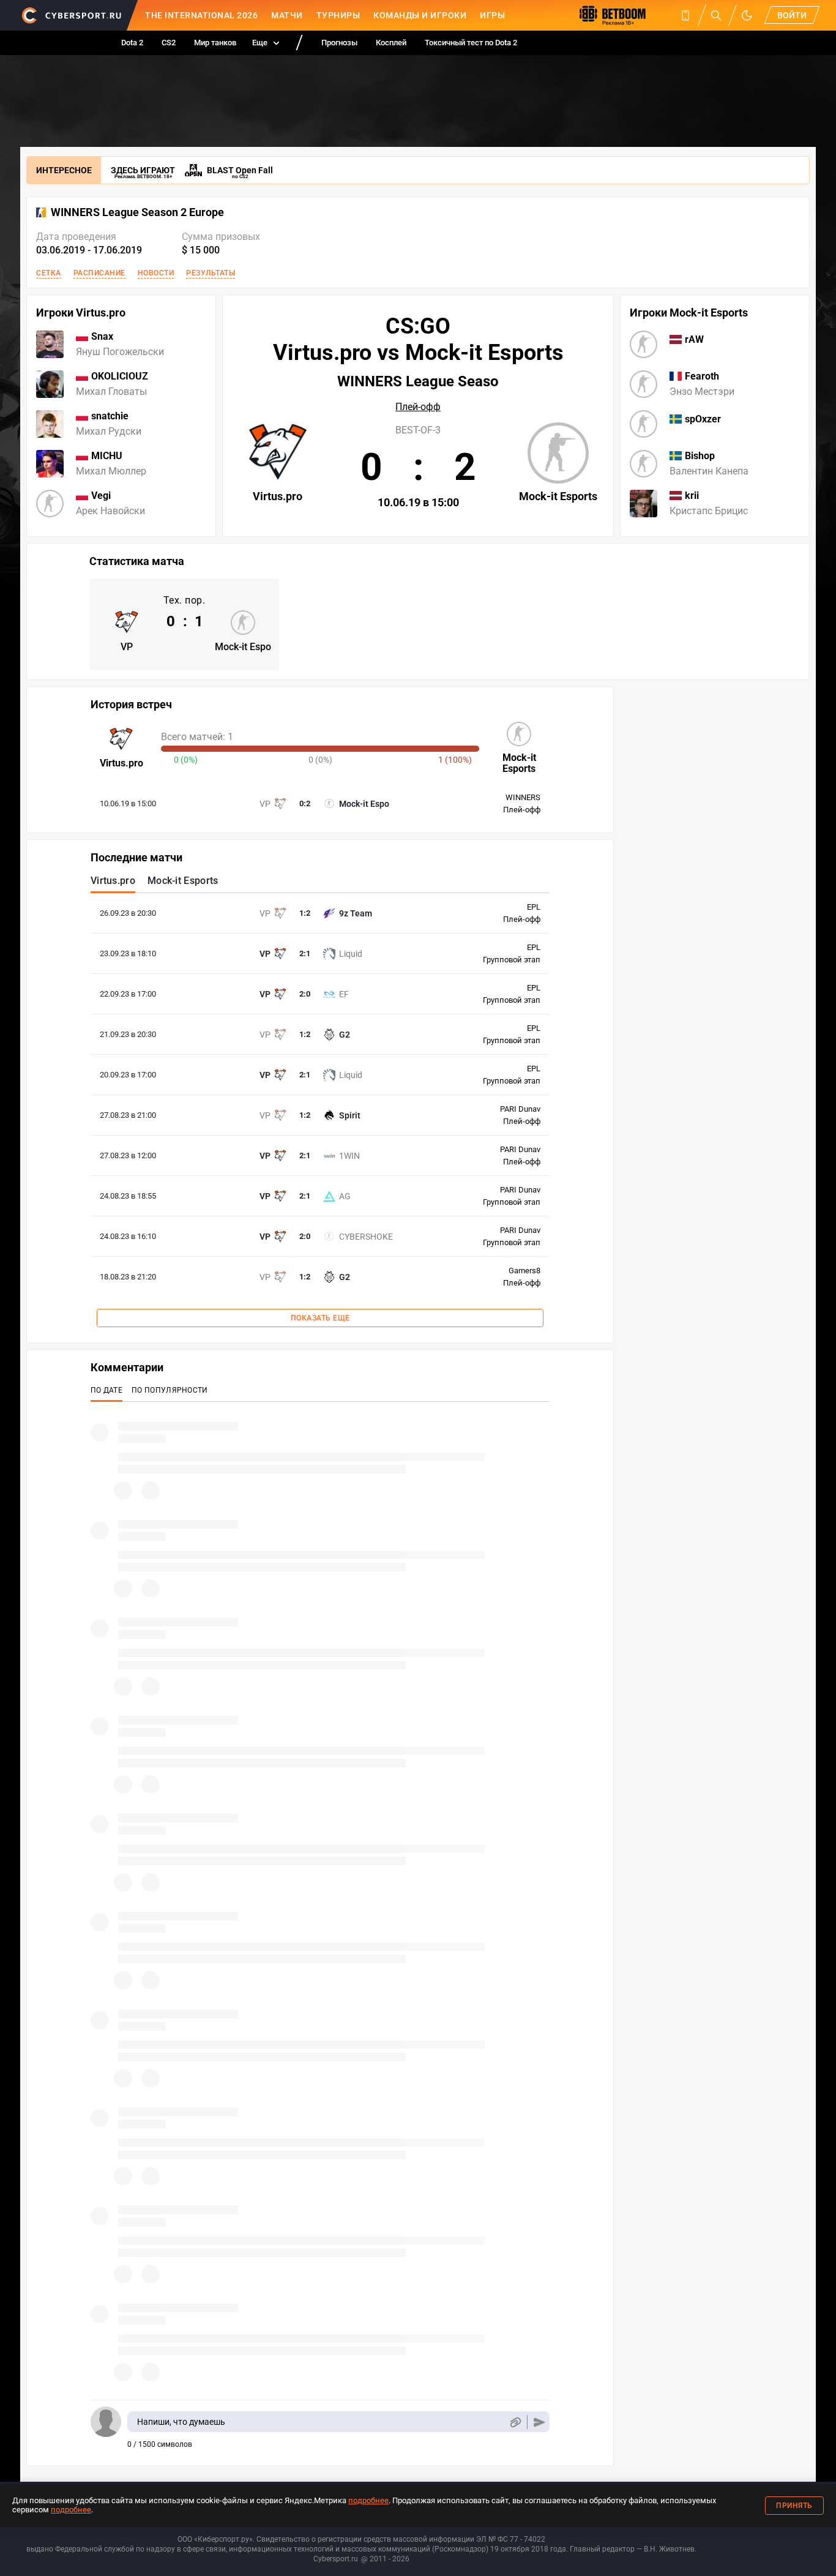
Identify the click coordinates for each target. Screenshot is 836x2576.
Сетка (49, 273)
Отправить (539, 2422)
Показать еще (320, 1318)
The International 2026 (201, 15)
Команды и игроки (420, 15)
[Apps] (685, 15)
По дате (106, 1390)
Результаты (211, 273)
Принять (794, 2506)
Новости (156, 273)
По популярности (170, 1390)
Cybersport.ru (336, 2559)
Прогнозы (339, 43)
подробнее (368, 2500)
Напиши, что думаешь (181, 2422)
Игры (492, 15)
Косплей (391, 43)
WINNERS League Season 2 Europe (137, 212)
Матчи (287, 15)
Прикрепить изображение (515, 2422)
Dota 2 (132, 43)
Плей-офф (418, 407)
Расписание (99, 273)
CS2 (169, 43)
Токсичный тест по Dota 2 (471, 43)
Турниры (338, 15)
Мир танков (215, 43)
